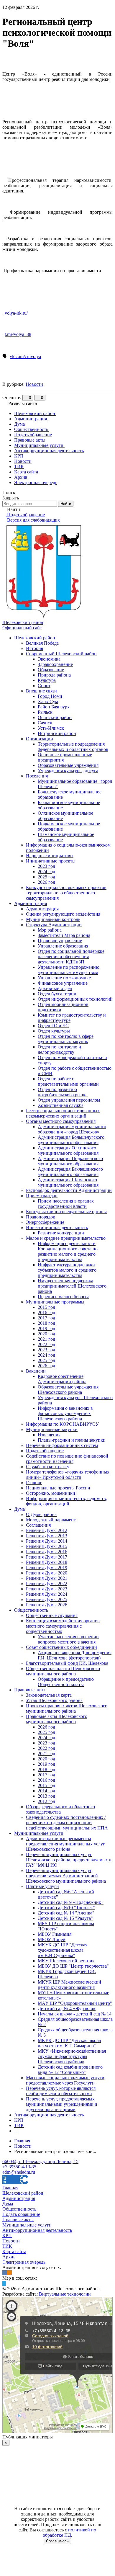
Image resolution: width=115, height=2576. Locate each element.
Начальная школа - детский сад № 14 (75, 2014)
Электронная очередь (24, 2262)
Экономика (49, 659)
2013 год (46, 1796)
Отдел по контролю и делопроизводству (59, 1049)
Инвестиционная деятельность (57, 1227)
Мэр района (50, 930)
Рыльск (45, 712)
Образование (51, 670)
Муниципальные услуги (39, 1833)
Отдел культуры (54, 1031)
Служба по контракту (48, 1467)
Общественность (31, 1610)
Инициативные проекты (51, 861)
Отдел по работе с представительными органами (68, 1081)
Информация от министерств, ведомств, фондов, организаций (66, 1501)
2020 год (46, 1334)
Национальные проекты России (58, 1488)
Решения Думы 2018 (47, 1562)
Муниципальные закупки (52, 1429)
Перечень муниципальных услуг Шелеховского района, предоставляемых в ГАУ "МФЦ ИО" (69, 1860)
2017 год (46, 1318)
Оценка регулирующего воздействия (63, 914)
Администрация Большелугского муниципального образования (71, 1140)
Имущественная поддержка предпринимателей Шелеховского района (72, 1286)
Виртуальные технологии (65, 2294)
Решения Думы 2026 (47, 1605)
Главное (34, 1483)
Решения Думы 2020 (47, 1573)
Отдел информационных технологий (75, 999)
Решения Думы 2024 (47, 1594)
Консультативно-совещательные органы (66, 1212)
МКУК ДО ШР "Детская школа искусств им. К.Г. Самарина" (69, 2043)
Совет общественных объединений (61, 1647)
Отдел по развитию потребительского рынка (63, 1092)
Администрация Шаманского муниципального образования (68, 1182)
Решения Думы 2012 (47, 1530)
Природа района (54, 675)
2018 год (46, 1323)
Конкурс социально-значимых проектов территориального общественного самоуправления (66, 893)
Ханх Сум (48, 701)
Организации (40, 739)
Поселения (37, 776)
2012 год (46, 1801)
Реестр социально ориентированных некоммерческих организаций (63, 1113)
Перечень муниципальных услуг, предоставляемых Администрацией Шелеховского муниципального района (66, 1876)
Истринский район (57, 733)
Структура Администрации (54, 925)
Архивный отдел (55, 988)
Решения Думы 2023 (47, 1589)
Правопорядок (41, 1217)
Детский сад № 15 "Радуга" (65, 1918)
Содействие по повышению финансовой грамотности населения (67, 1459)
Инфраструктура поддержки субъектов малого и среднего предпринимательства (67, 1270)
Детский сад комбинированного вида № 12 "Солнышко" (70, 2070)
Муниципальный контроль (53, 919)
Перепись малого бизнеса (64, 1297)
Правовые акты (30, 1690)
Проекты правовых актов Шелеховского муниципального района (67, 1708)
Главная (10, 2188)
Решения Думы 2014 (47, 1541)
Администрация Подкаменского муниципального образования (70, 1161)
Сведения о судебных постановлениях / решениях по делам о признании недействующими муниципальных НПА (67, 1823)
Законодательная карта (49, 1695)
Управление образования (63, 946)
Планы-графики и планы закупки (72, 1440)
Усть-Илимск (51, 728)
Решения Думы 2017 (47, 1557)
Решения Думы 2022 (47, 1583)
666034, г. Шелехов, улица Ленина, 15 (40, 2161)
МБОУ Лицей (52, 1939)
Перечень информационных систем (62, 1445)
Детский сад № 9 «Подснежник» (71, 1902)
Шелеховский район (35, 638)
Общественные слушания (52, 1615)
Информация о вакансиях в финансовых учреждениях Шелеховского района (65, 1413)
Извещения (49, 1435)
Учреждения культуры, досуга (68, 771)
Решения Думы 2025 (47, 1599)
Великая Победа (42, 643)
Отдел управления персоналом (69, 1100)
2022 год (46, 1344)
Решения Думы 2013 (47, 1536)
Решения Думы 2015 (47, 1546)
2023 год (46, 866)
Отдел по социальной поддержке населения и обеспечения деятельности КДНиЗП (71, 957)
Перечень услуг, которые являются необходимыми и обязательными (61, 2091)
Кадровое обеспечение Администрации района (62, 1379)
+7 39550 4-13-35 (19, 2167)
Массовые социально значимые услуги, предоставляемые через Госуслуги (66, 2080)
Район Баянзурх (54, 707)
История (34, 648)
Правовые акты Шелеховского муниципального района (57, 1719)
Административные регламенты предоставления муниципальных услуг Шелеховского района (65, 1844)
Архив (9, 2257)
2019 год (46, 1328)
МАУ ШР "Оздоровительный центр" (75, 2003)
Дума (19, 1509)
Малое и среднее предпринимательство (66, 1238)
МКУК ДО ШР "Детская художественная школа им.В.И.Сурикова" (63, 1950)
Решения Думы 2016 (47, 1552)
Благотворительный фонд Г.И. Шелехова (67, 1663)
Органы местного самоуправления (61, 1121)
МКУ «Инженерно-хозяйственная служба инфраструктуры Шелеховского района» (72, 2056)
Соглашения (38, 1525)
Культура (47, 680)
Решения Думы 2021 (47, 1578)
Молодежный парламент (51, 1520)
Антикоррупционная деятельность (49, 2115)
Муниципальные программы (55, 1302)
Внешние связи (41, 691)
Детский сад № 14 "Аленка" (66, 1913)
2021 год (46, 1339)
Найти (66, 504)
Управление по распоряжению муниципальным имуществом (69, 970)
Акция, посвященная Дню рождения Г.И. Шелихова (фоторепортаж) (75, 1655)
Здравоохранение (55, 664)
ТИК (19, 2125)
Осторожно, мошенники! (51, 1493)
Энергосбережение (45, 1222)
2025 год (46, 877)
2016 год (46, 1312)
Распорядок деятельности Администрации (69, 1190)
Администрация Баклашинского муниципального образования (70, 1172)
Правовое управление (60, 941)
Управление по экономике (64, 978)
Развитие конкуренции (61, 1233)
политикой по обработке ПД (70, 2532)
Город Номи (50, 696)
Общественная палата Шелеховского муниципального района (63, 1671)
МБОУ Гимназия (55, 1934)
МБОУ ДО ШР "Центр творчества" (73, 1966)
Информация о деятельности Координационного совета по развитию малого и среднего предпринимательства (68, 1251)
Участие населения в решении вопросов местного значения (68, 1639)
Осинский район (55, 717)
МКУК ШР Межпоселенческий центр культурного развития (69, 1985)
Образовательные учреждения (68, 765)
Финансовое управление (63, 983)
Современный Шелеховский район (61, 654)
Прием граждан (42, 1196)
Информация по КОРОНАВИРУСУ (62, 1424)
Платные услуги (42, 1886)
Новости (34, 384)
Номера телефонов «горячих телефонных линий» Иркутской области (68, 1475)
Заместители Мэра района (64, 935)
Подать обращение (45, 1451)
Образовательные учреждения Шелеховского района (68, 1390)
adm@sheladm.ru (19, 2172)
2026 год (46, 882)
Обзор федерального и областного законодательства (60, 1809)
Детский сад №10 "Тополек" (66, 1908)
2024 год (46, 872)
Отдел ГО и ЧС (53, 1026)
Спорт (44, 686)
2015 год (46, 1307)
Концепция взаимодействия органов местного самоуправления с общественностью (63, 1626)
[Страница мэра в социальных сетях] (4, 2283)
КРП (19, 2120)
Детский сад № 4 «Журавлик (67, 2009)
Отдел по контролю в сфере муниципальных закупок (66, 1039)
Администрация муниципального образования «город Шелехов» (72, 1129)
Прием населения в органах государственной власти (66, 1204)
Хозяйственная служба (61, 1105)
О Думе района (41, 1514)
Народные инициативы (50, 856)
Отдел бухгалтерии (57, 994)
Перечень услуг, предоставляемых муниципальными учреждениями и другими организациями (62, 2104)
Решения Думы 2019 (47, 1568)
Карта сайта (14, 2251)
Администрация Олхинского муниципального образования (68, 1150)
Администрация (31, 903)
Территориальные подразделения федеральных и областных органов (73, 747)
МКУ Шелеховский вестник (66, 1961)
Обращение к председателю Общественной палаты (66, 1682)
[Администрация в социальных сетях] (5, 2273)
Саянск (45, 723)
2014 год (46, 1791)
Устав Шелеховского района (54, 1700)
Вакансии (36, 1371)
